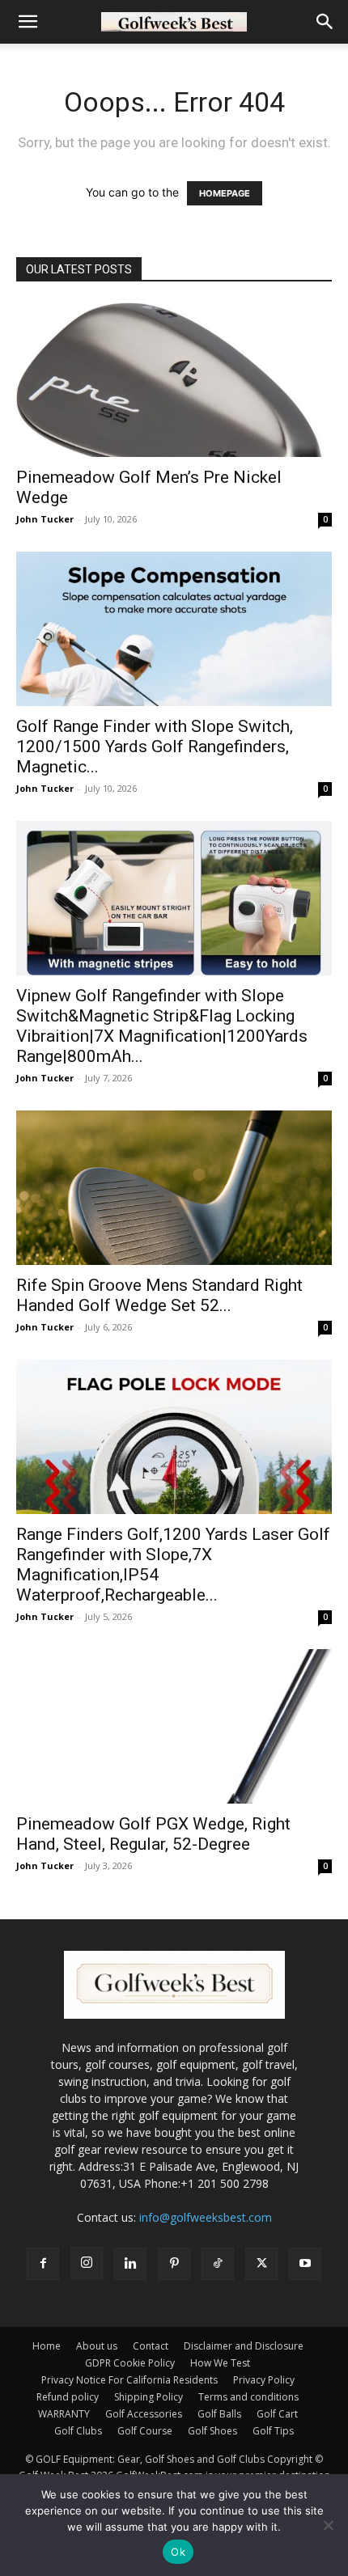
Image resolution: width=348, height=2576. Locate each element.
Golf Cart (277, 2414)
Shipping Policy (149, 2397)
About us (97, 2346)
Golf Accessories (144, 2414)
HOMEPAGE (225, 193)
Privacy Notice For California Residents (129, 2380)
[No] (328, 2525)
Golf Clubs (78, 2431)
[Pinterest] (174, 2264)
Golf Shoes (212, 2431)
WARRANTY (64, 2414)
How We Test (220, 2363)
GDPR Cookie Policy (130, 2363)
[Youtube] (305, 2264)
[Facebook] (43, 2264)
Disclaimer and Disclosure (244, 2346)
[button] (28, 22)
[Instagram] (87, 2263)
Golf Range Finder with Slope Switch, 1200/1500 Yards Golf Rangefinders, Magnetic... (155, 747)
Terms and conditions (248, 2397)
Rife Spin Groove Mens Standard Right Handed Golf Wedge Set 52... (159, 1295)
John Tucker (45, 519)
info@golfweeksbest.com (206, 2217)
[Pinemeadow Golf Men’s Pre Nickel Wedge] (174, 380)
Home (47, 2346)
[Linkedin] (130, 2264)
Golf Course (145, 2431)
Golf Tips (273, 2431)
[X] (261, 2264)
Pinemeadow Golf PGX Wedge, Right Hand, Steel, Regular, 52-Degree (153, 1834)
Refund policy (68, 2397)
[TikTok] (218, 2264)
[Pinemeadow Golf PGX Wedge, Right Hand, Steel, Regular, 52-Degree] (174, 1726)
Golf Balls (219, 2414)
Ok (178, 2552)
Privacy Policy (264, 2380)
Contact (151, 2346)
